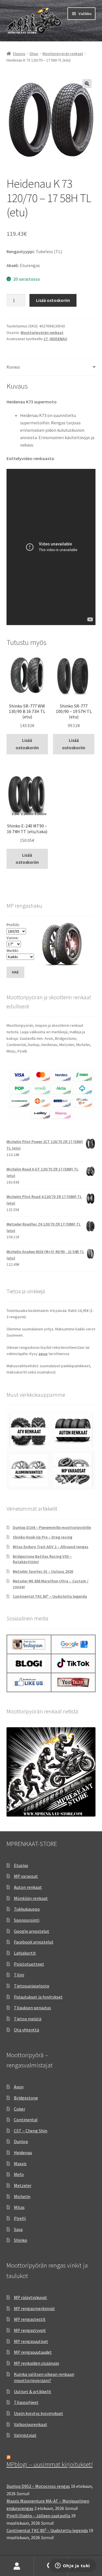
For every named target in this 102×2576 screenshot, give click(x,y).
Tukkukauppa (27, 1909)
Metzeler (23, 2185)
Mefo (19, 2174)
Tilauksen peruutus (32, 2008)
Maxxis (20, 2164)
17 (46, 339)
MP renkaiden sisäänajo (37, 2363)
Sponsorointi (27, 1920)
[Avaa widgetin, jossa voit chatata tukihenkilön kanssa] (72, 2566)
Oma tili (17, 2566)
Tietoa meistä (28, 2019)
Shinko (21, 2240)
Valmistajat (25, 2435)
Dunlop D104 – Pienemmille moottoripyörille (52, 1527)
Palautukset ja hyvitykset (38, 1997)
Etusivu (19, 54)
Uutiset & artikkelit (33, 2391)
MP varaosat (26, 1876)
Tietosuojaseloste (32, 1986)
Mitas (19, 2207)
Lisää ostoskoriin (53, 300)
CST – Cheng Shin (31, 2131)
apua (43, 1354)
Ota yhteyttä (26, 2030)
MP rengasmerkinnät (34, 2308)
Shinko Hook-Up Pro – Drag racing (42, 1537)
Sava (18, 2229)
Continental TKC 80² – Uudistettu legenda (50, 1596)
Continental (26, 2120)
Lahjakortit (25, 1953)
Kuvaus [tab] (13, 367)
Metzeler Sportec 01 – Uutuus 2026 (43, 1571)
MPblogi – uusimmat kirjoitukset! (50, 2464)
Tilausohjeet (26, 2402)
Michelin (22, 2196)
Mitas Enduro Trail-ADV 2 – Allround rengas (51, 1547)
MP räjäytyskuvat (30, 2297)
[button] (87, 84)
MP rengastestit (30, 2319)
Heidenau (23, 2152)
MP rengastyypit (30, 2330)
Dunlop (21, 2141)
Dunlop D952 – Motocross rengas (38, 2486)
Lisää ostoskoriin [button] (27, 744)
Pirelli (20, 2218)
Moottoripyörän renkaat (63, 54)
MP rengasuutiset (31, 2341)
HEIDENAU (58, 339)
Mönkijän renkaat (31, 1898)
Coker (20, 2109)
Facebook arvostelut (34, 1942)
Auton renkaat (28, 1887)
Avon (19, 2087)
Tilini (19, 1975)
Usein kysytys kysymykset (39, 2413)
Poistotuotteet (29, 1964)
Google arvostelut (32, 1931)
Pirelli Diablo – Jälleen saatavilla (38, 2516)
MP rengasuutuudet (33, 2352)
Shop (34, 54)
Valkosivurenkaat (31, 2424)
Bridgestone (26, 2098)
